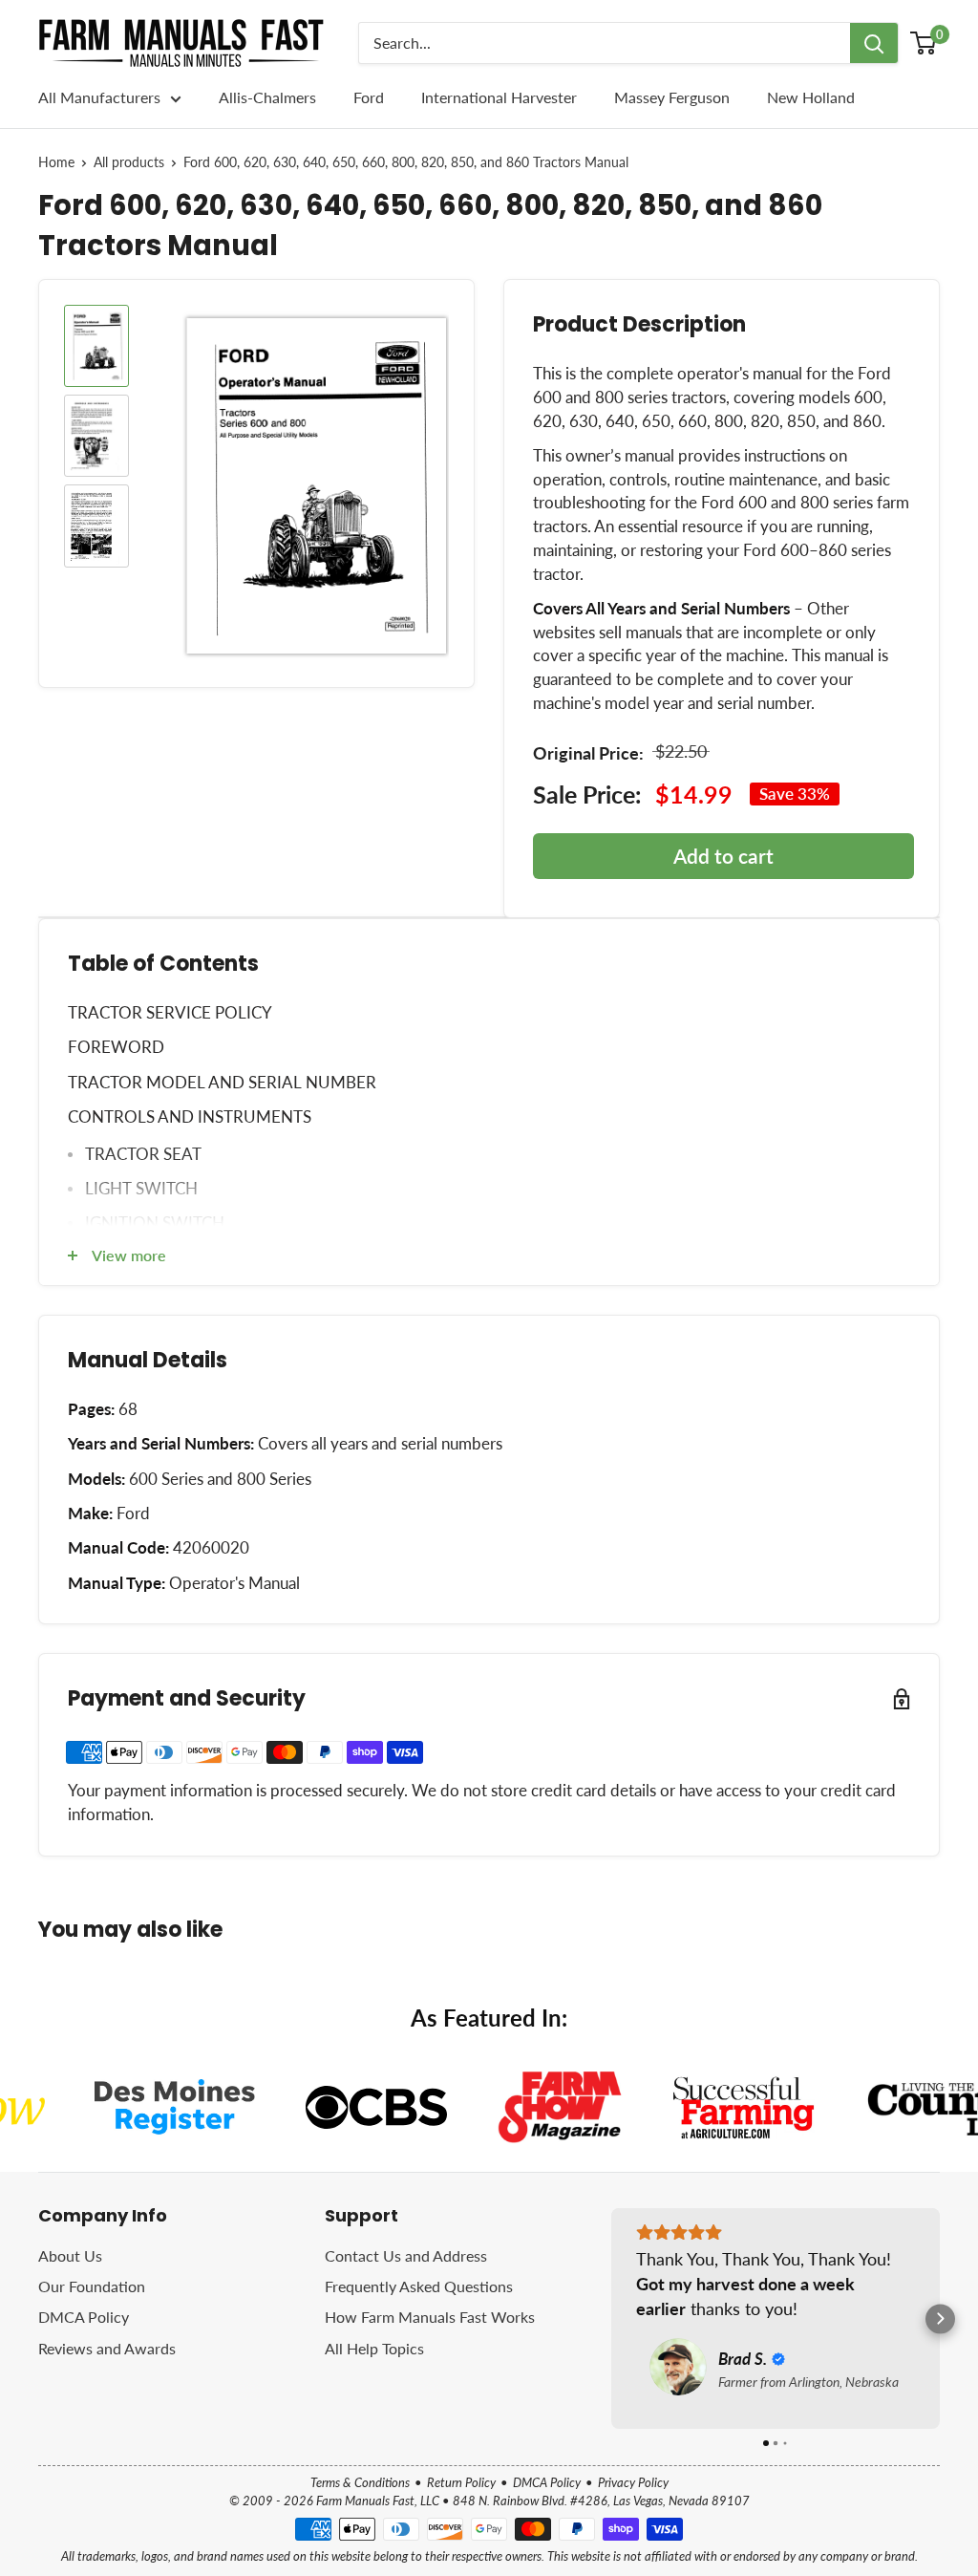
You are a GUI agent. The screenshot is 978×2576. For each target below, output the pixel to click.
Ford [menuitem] (369, 97)
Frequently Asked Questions (419, 2286)
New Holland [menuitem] (811, 97)
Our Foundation (92, 2286)
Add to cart (723, 856)
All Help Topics (374, 2348)
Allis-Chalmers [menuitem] (267, 97)
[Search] (874, 43)
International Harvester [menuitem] (499, 97)
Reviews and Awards (107, 2348)
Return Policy (461, 2482)
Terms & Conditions (360, 2482)
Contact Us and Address (406, 2255)
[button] (612, 2318)
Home (56, 162)
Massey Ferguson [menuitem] (672, 97)
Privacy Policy (633, 2482)
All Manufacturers (99, 97)
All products (129, 162)
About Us (70, 2255)
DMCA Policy (84, 2317)
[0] (924, 43)
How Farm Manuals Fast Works (430, 2317)
